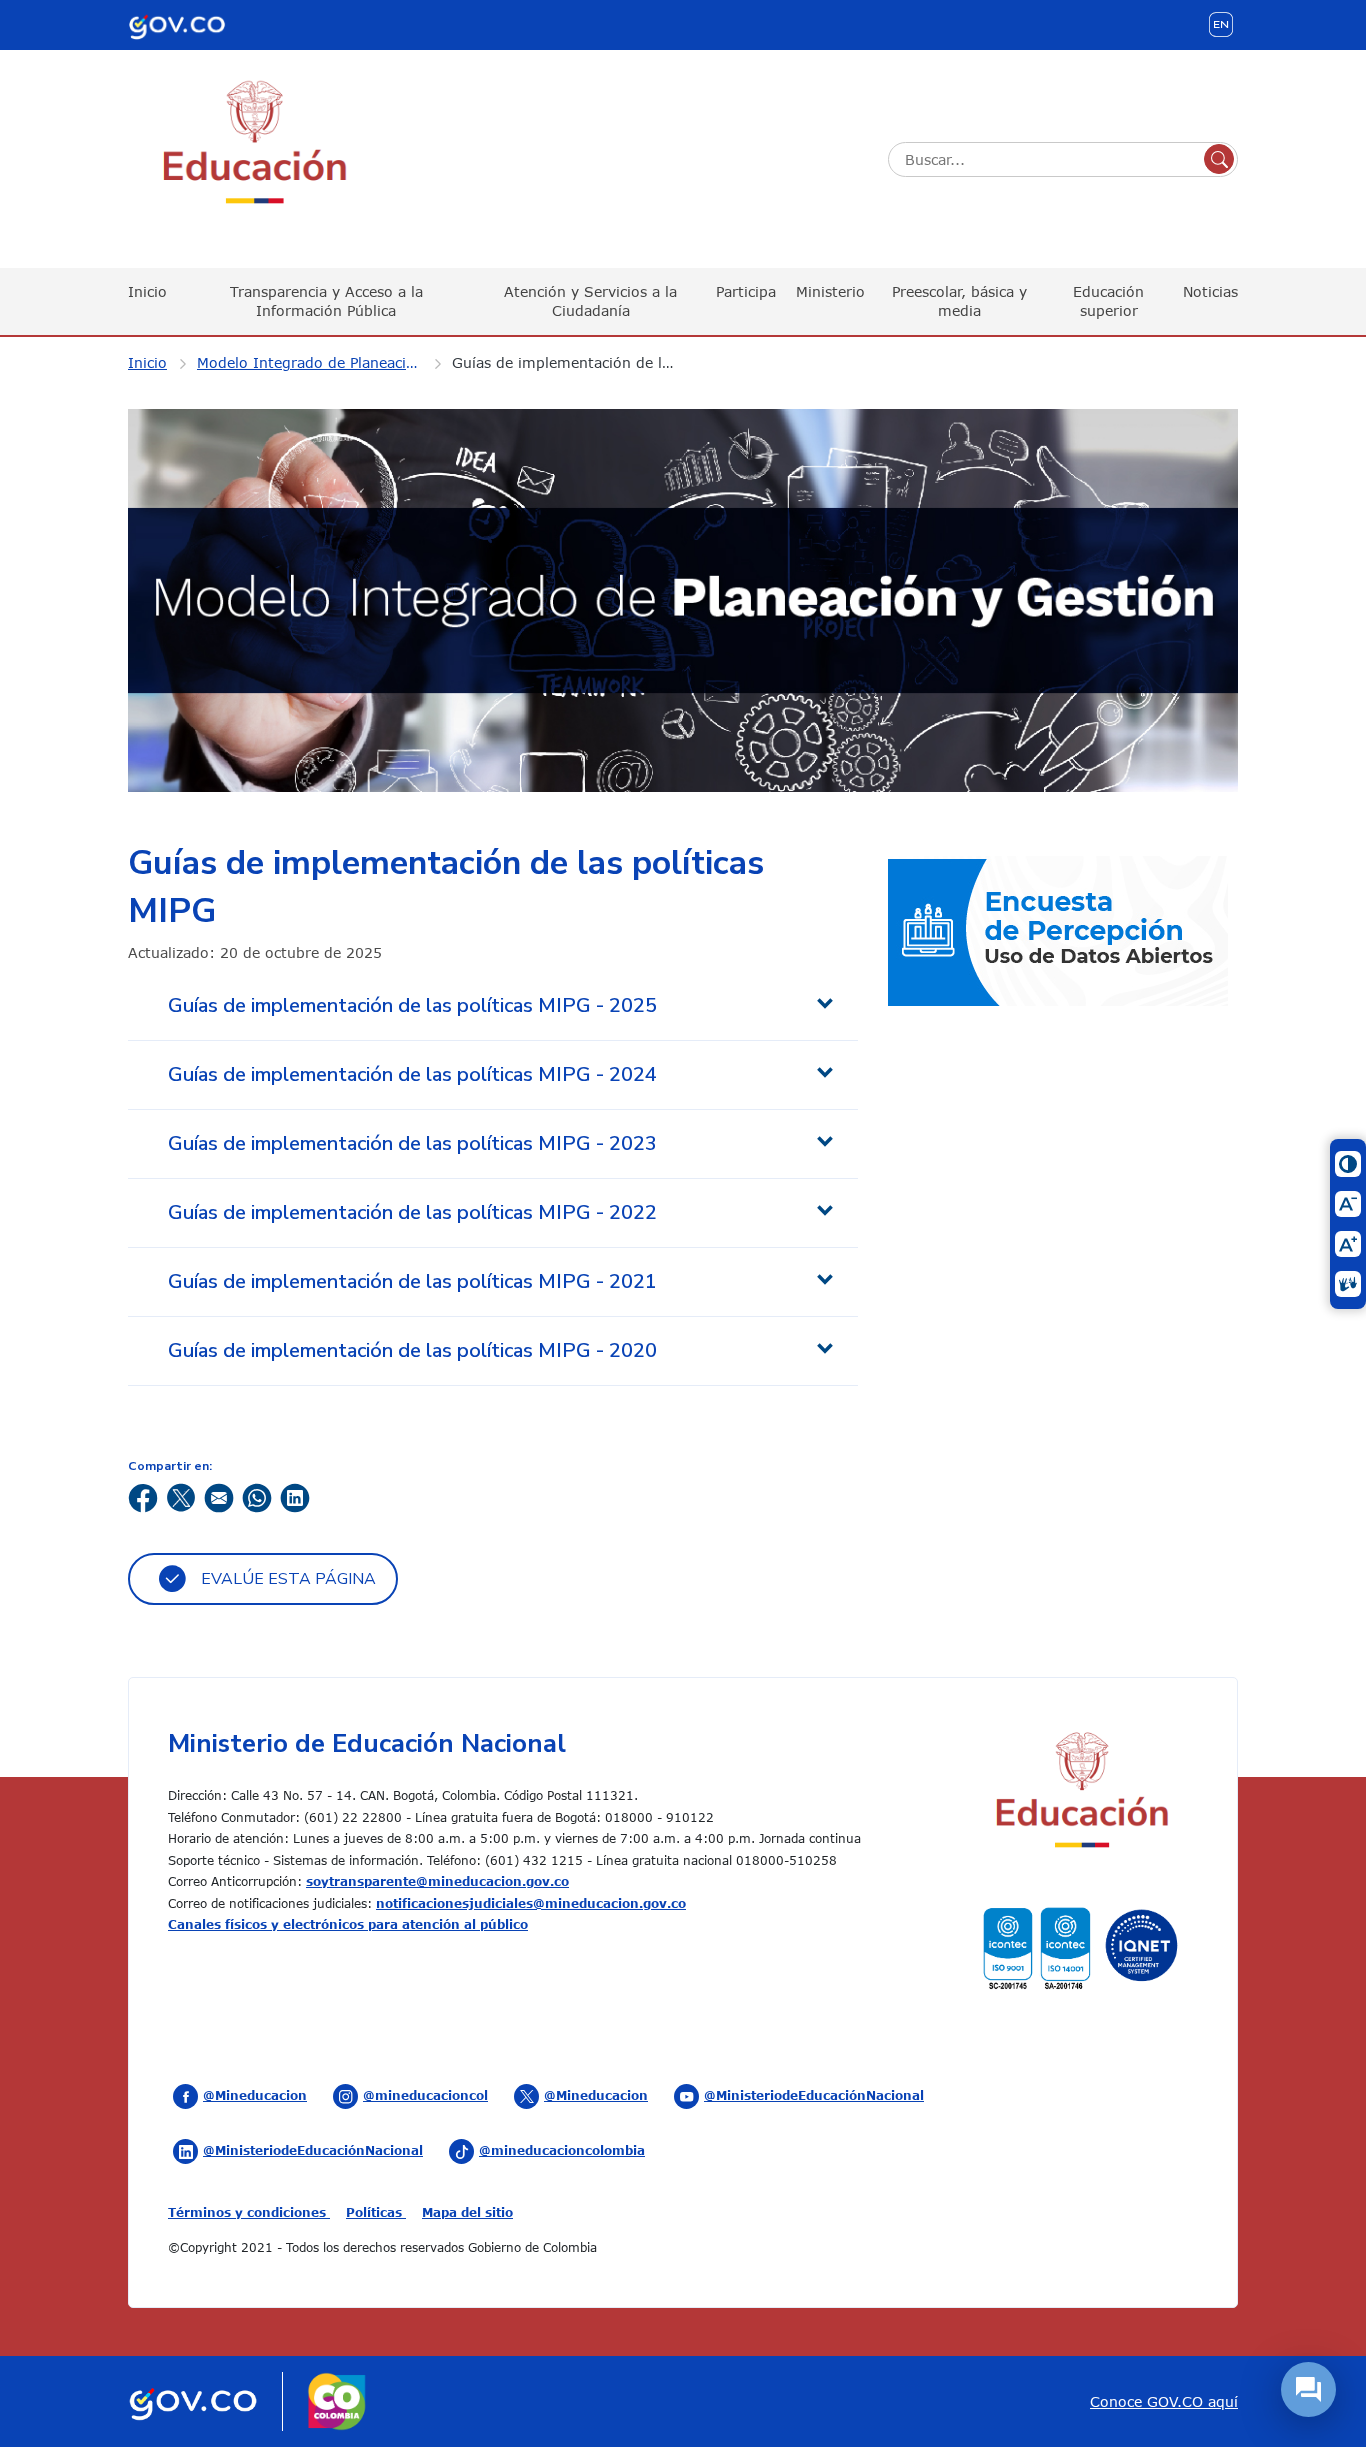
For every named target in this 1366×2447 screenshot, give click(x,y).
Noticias (1210, 291)
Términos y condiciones (249, 2212)
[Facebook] (143, 1495)
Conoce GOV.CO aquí (1164, 2401)
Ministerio (830, 291)
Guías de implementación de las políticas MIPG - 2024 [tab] (412, 1074)
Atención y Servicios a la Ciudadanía (590, 300)
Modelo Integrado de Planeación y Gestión (322, 362)
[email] (219, 1495)
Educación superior (1108, 300)
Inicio (147, 291)
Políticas (376, 2212)
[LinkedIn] (295, 1495)
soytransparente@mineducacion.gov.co (437, 1881)
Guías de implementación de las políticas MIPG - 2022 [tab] (412, 1212)
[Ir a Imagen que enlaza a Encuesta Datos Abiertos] (1058, 929)
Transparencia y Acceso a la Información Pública (326, 300)
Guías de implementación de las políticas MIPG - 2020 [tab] (412, 1350)
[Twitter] (181, 1495)
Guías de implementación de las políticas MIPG (577, 362)
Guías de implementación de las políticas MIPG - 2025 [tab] (412, 1005)
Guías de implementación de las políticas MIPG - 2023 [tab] (412, 1143)
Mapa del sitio (467, 2212)
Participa (746, 291)
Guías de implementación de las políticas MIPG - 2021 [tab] (412, 1281)
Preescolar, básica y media (959, 300)
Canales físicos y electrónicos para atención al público (348, 1924)
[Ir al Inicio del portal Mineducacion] (1080, 1792)
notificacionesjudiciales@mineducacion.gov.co (531, 1903)
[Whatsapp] (257, 1495)
